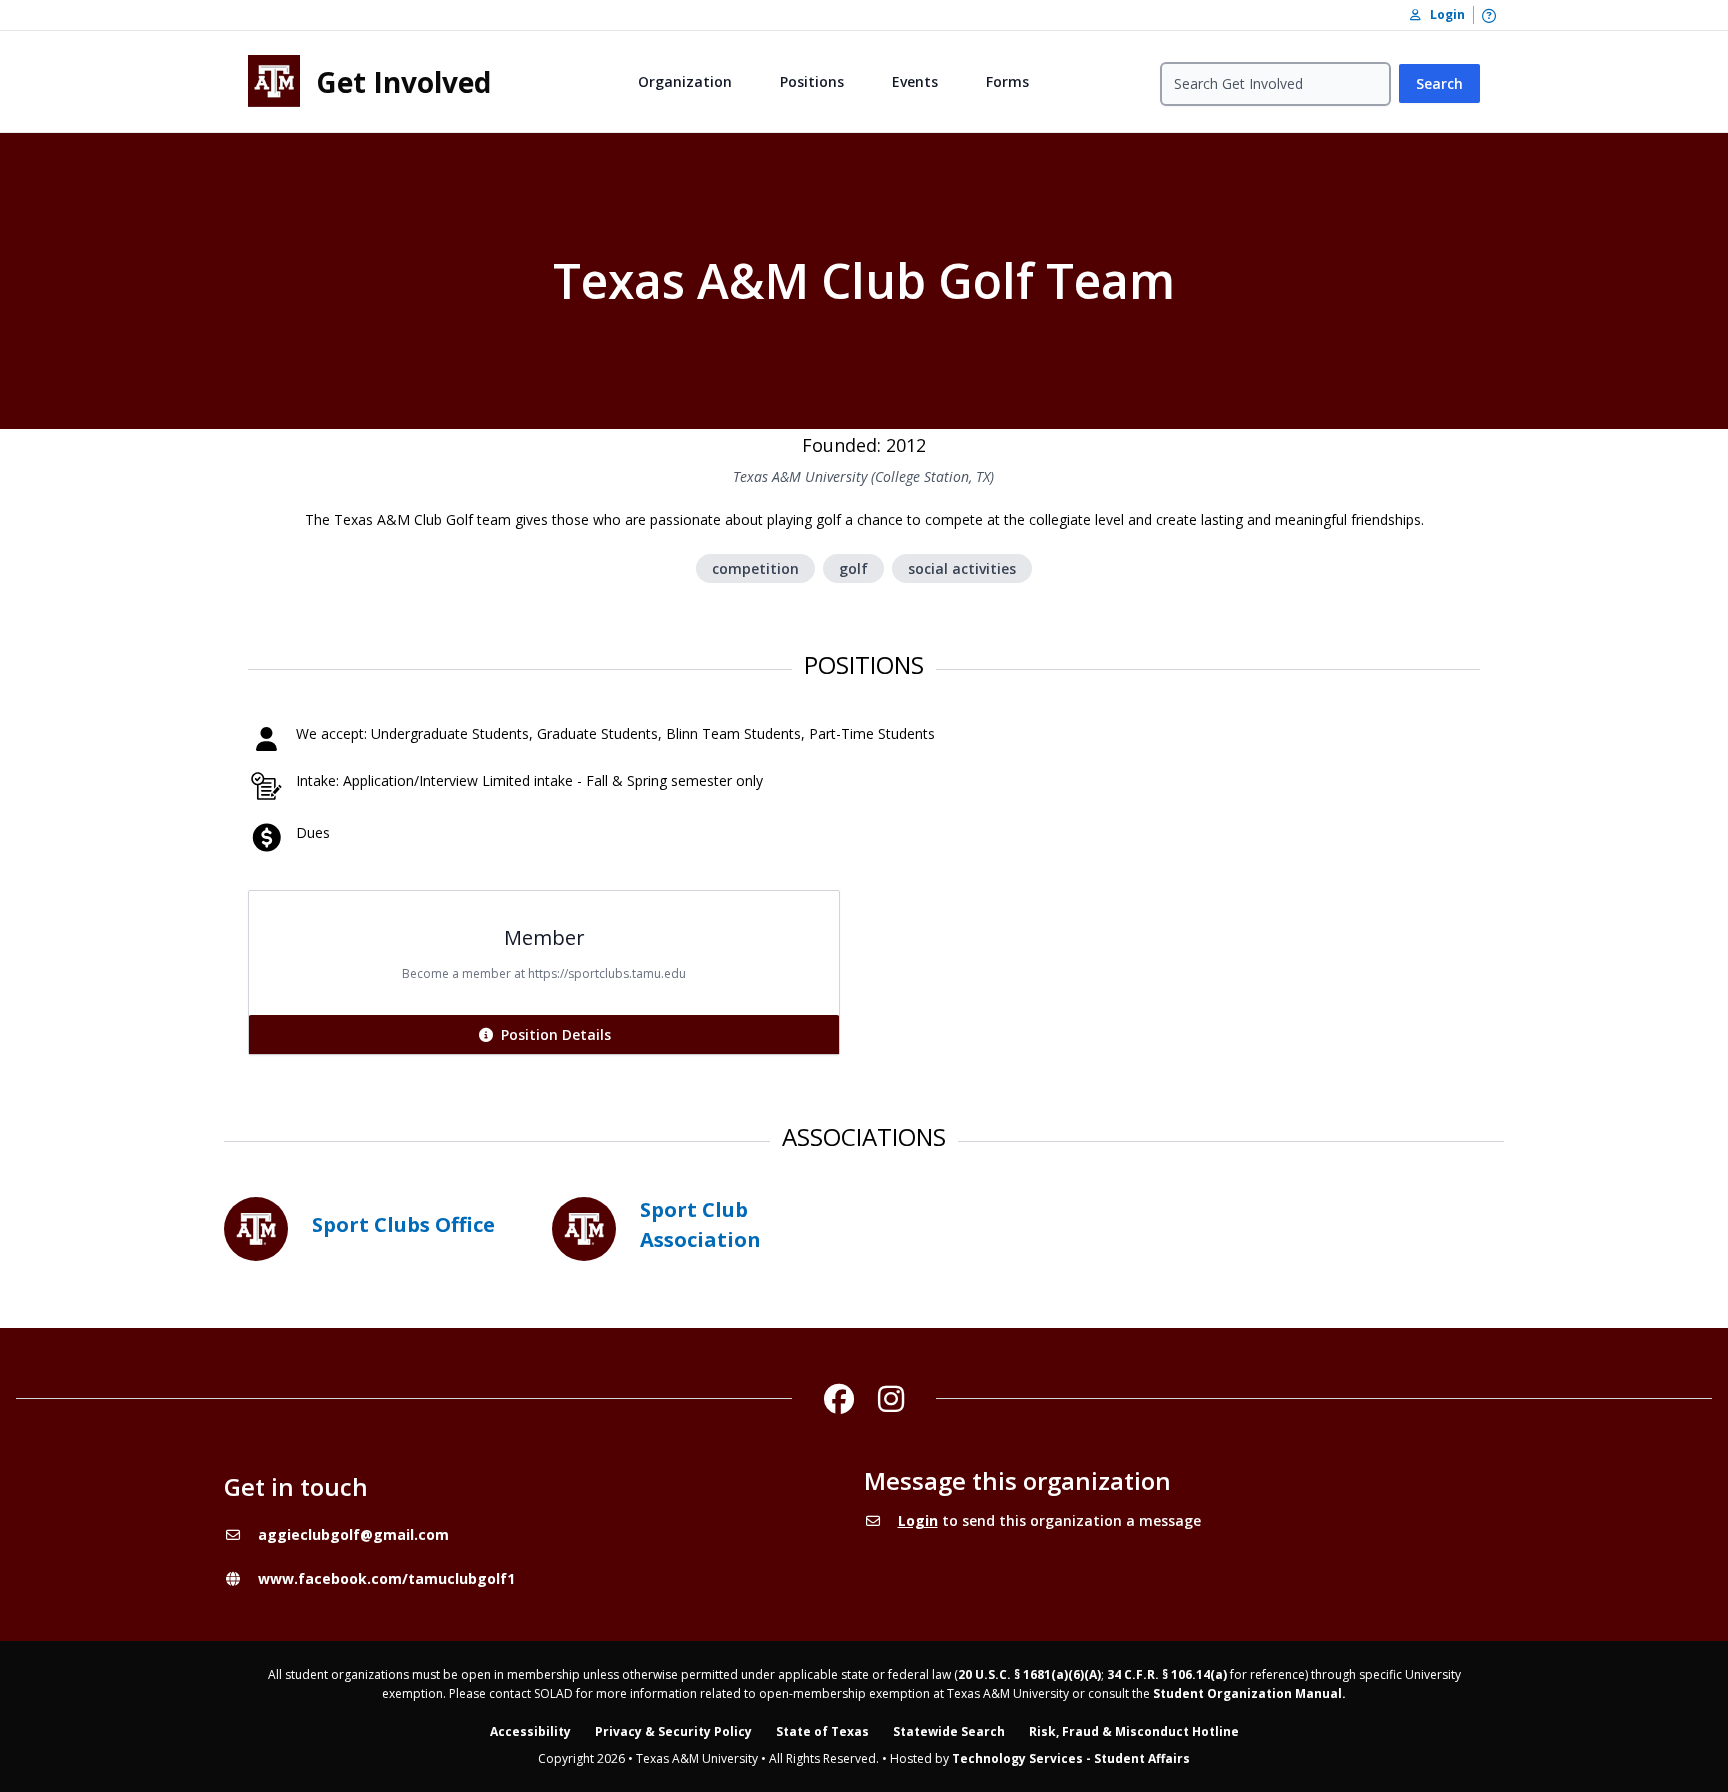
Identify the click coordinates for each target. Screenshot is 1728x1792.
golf (853, 568)
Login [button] (1443, 14)
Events (915, 81)
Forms (1007, 81)
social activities (962, 568)
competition (755, 568)
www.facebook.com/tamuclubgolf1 (386, 1578)
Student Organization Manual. (1249, 1693)
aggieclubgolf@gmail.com (353, 1534)
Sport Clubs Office (403, 1224)
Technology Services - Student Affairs (1071, 1758)
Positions (812, 81)
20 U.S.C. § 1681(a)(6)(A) (1029, 1674)
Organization (685, 81)
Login (918, 1520)
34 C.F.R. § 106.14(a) (1167, 1674)
